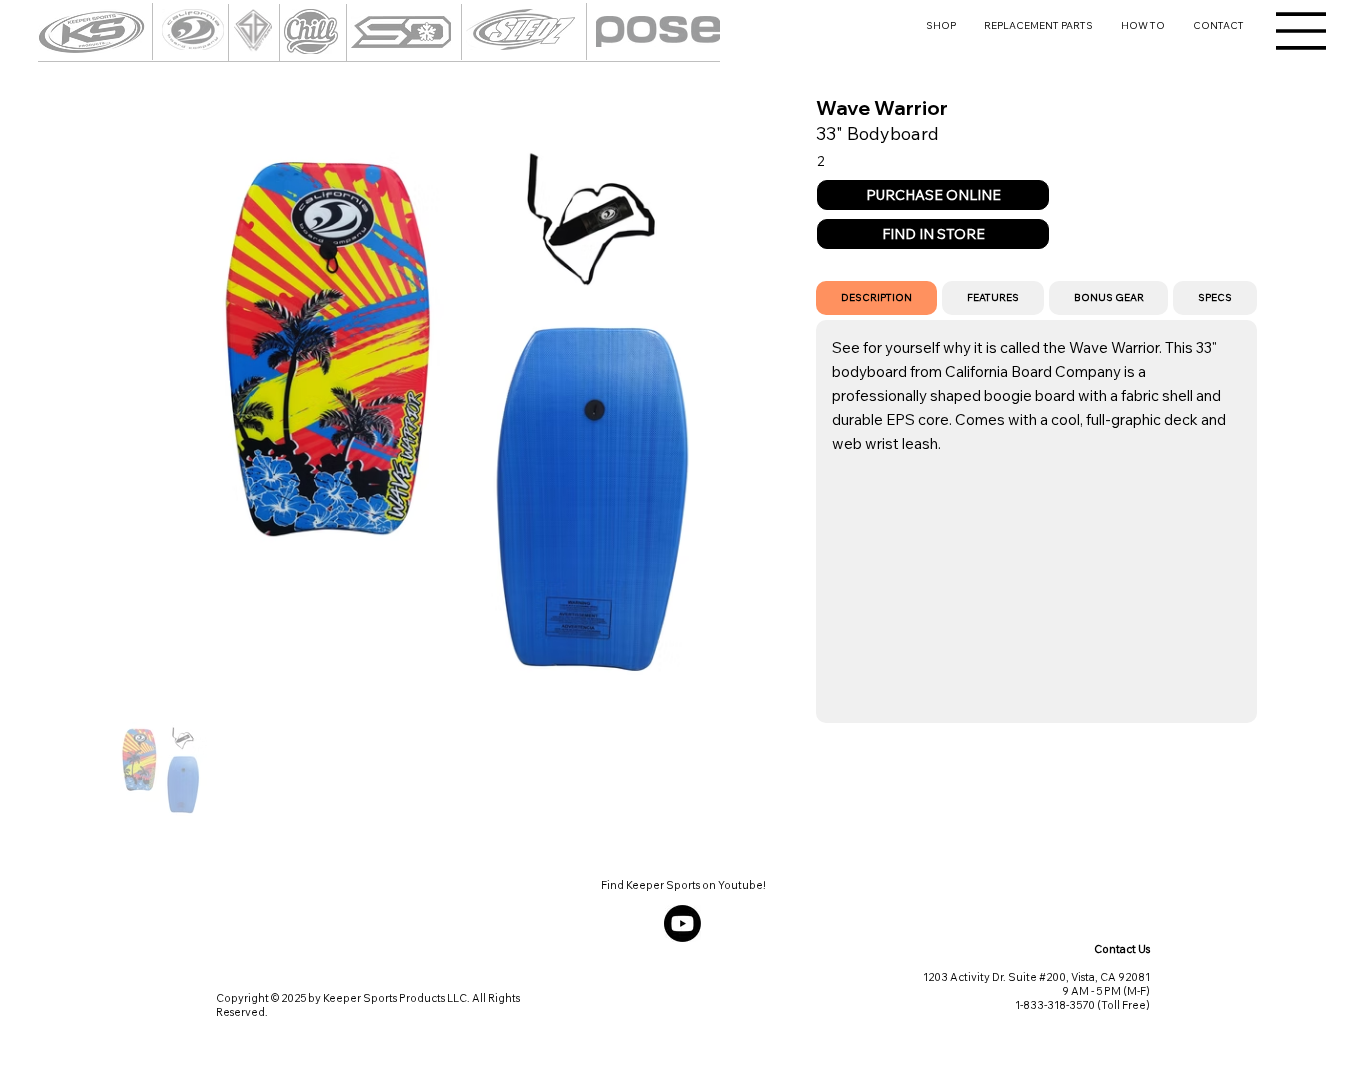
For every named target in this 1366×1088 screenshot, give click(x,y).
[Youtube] (682, 923)
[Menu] (1302, 31)
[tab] (876, 298)
